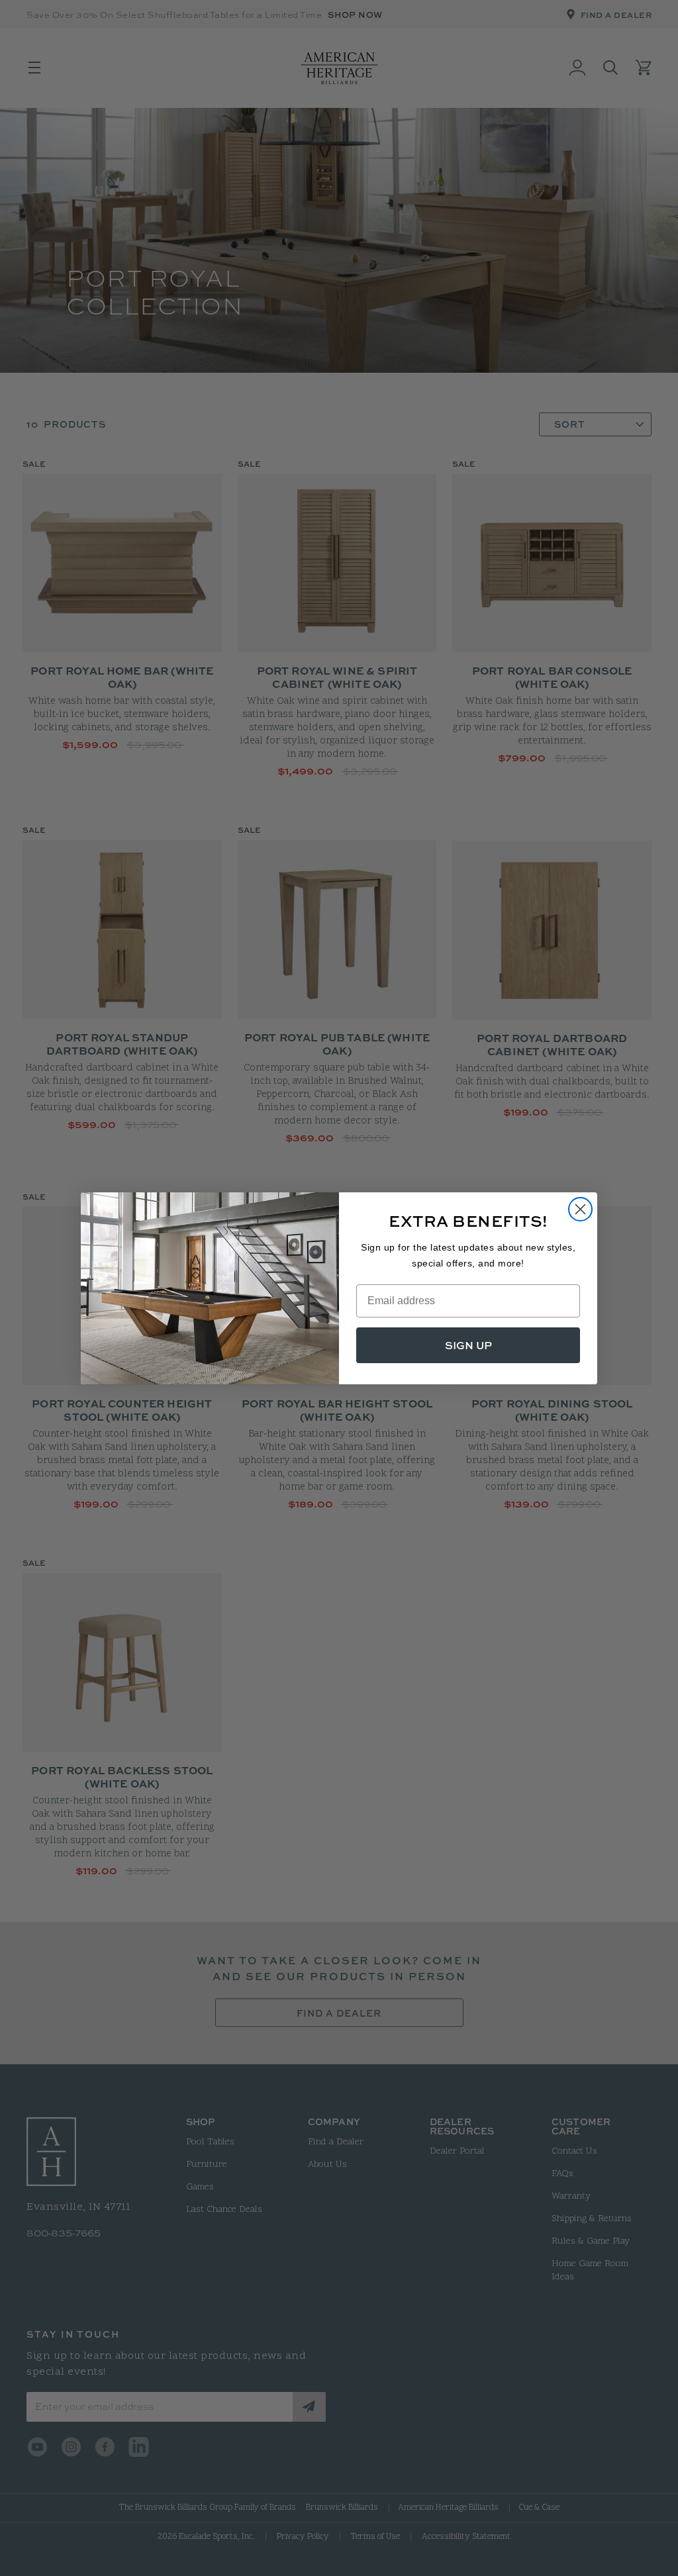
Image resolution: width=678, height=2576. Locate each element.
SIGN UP (468, 1345)
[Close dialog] (580, 1209)
